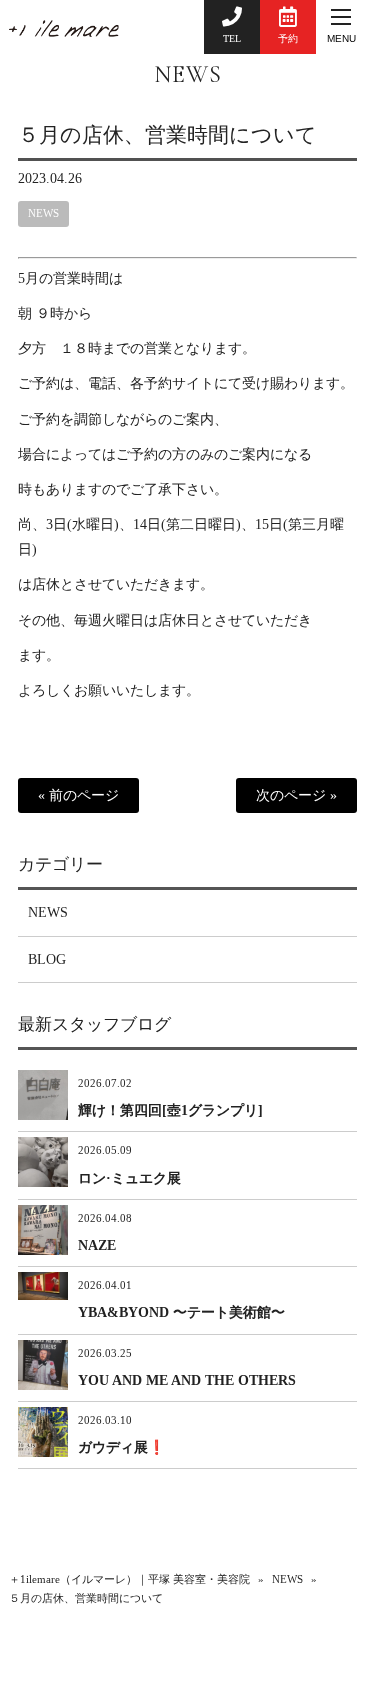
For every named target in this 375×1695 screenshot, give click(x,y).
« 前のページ (78, 795)
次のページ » (296, 795)
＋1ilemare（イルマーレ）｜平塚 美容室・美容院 (129, 1579)
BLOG (47, 959)
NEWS (188, 74)
